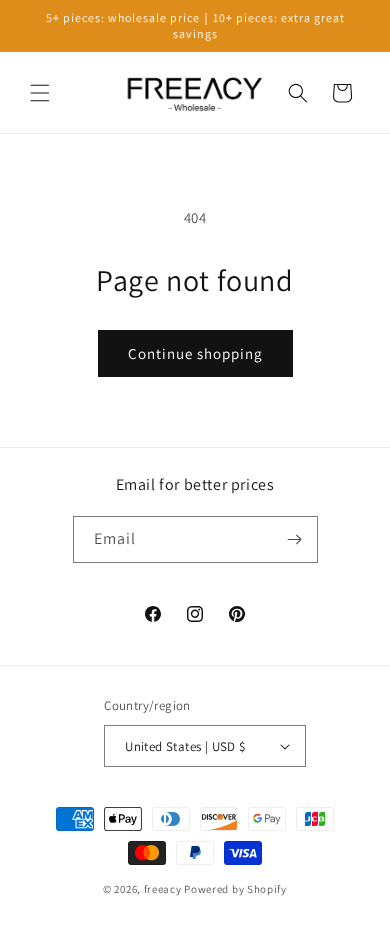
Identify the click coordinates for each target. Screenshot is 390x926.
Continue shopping (195, 353)
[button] (40, 93)
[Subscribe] (295, 539)
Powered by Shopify (235, 889)
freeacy (163, 889)
